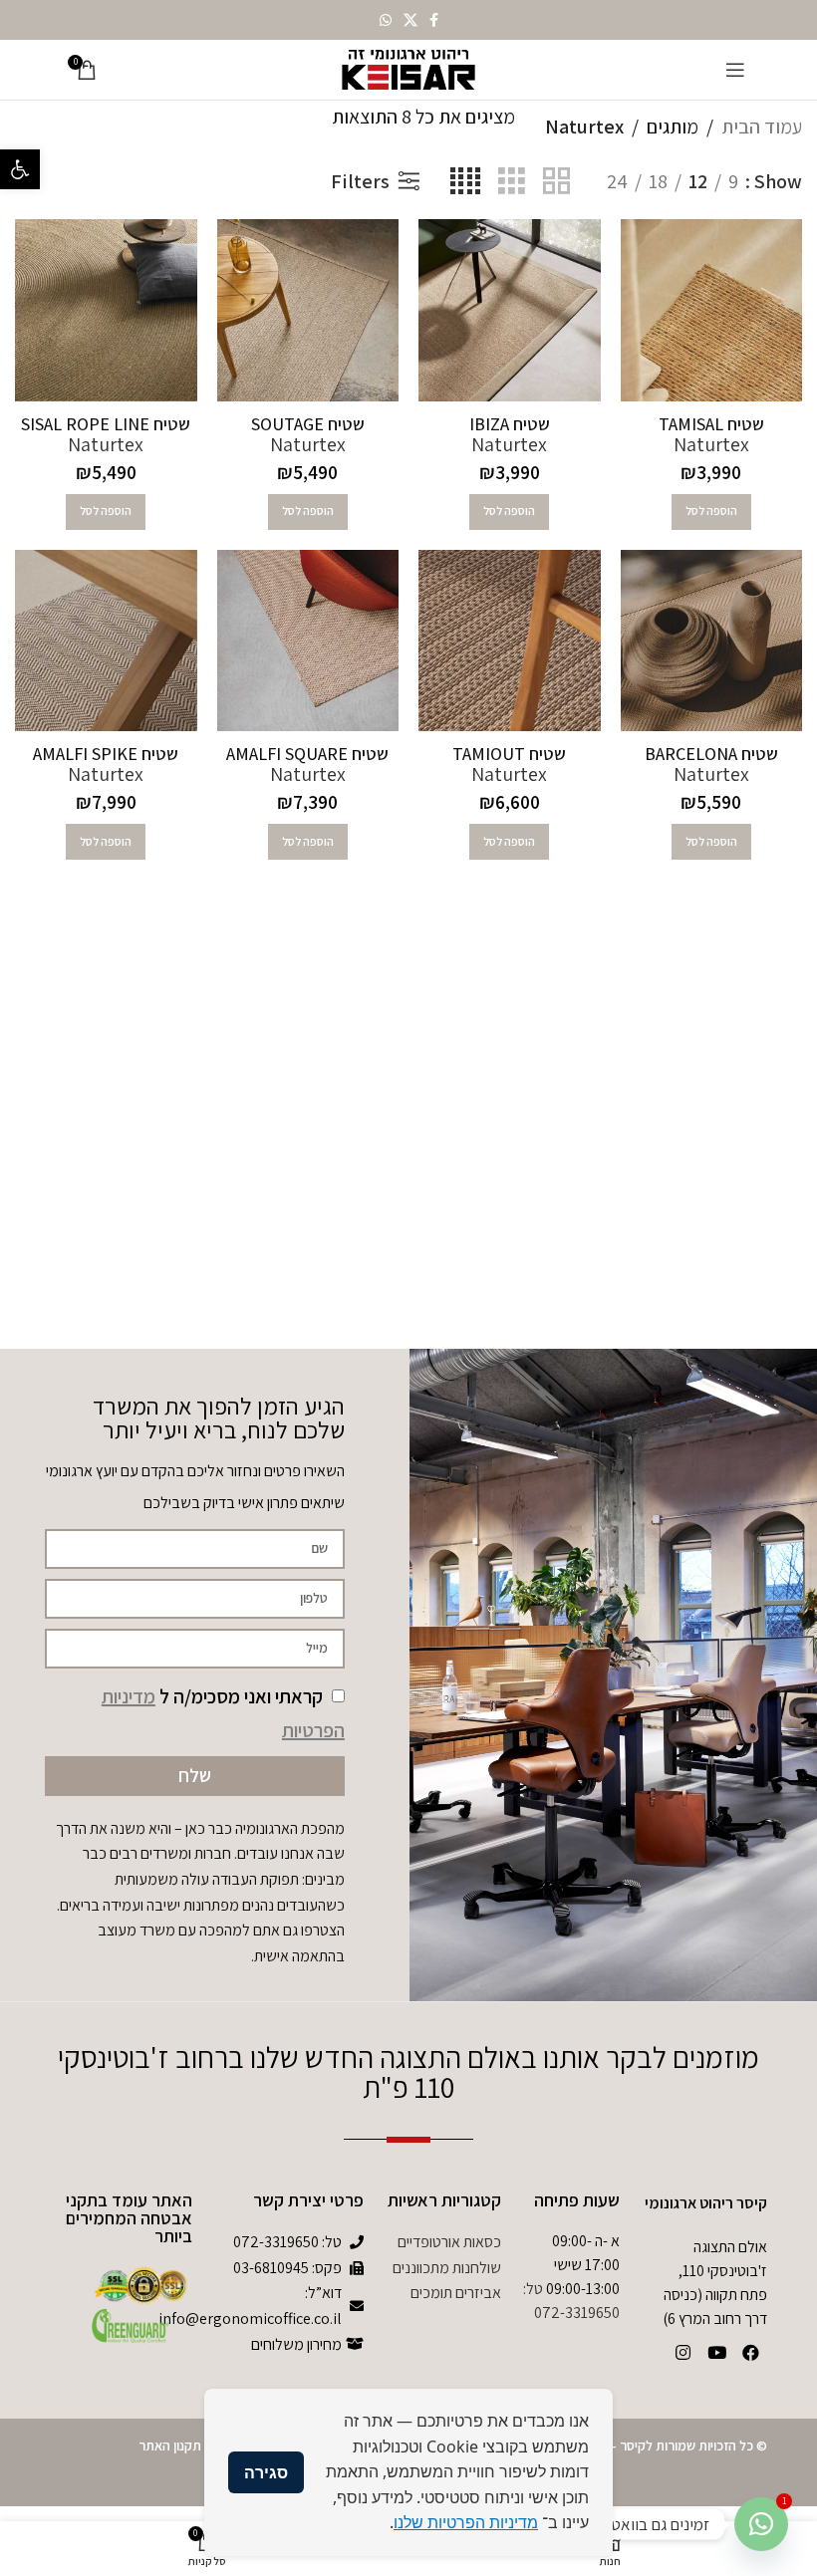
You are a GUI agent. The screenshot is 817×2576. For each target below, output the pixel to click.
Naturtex (711, 444)
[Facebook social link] (434, 20)
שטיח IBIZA (510, 424)
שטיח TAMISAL (711, 424)
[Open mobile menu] (735, 70)
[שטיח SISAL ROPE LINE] (106, 310)
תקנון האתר (170, 2446)
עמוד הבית (762, 127)
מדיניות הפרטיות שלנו (466, 2522)
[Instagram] (682, 2352)
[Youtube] (716, 2352)
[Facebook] (750, 2352)
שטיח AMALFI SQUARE (307, 754)
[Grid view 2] (556, 181)
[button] (20, 169)
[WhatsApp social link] (386, 20)
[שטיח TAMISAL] (712, 310)
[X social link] (410, 20)
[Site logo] (408, 68)
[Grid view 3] (512, 181)
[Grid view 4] (465, 181)
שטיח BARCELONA (711, 754)
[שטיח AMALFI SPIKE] (106, 641)
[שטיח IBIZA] (510, 310)
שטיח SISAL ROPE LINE (106, 424)
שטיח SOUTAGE (308, 424)
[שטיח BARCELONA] (712, 641)
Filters (360, 181)
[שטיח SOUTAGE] (308, 310)
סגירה (266, 2472)
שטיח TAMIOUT (509, 754)
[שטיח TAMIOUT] (510, 641)
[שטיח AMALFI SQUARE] (308, 641)
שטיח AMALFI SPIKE (106, 754)
